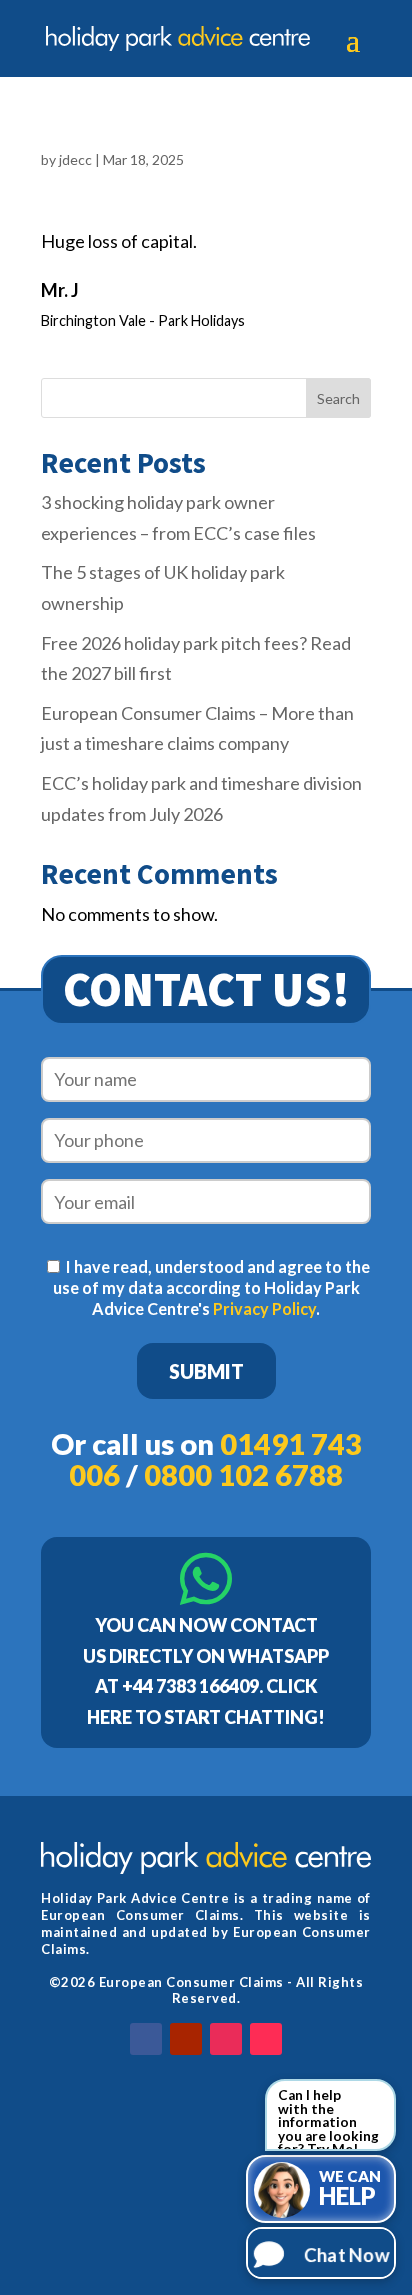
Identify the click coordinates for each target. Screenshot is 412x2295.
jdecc (75, 159)
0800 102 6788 (243, 1474)
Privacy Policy (264, 1308)
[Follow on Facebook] (146, 2039)
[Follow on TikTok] (266, 2039)
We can (350, 2188)
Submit (206, 1371)
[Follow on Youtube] (186, 2039)
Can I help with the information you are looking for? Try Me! (328, 2119)
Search (338, 398)
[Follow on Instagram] (226, 2039)
